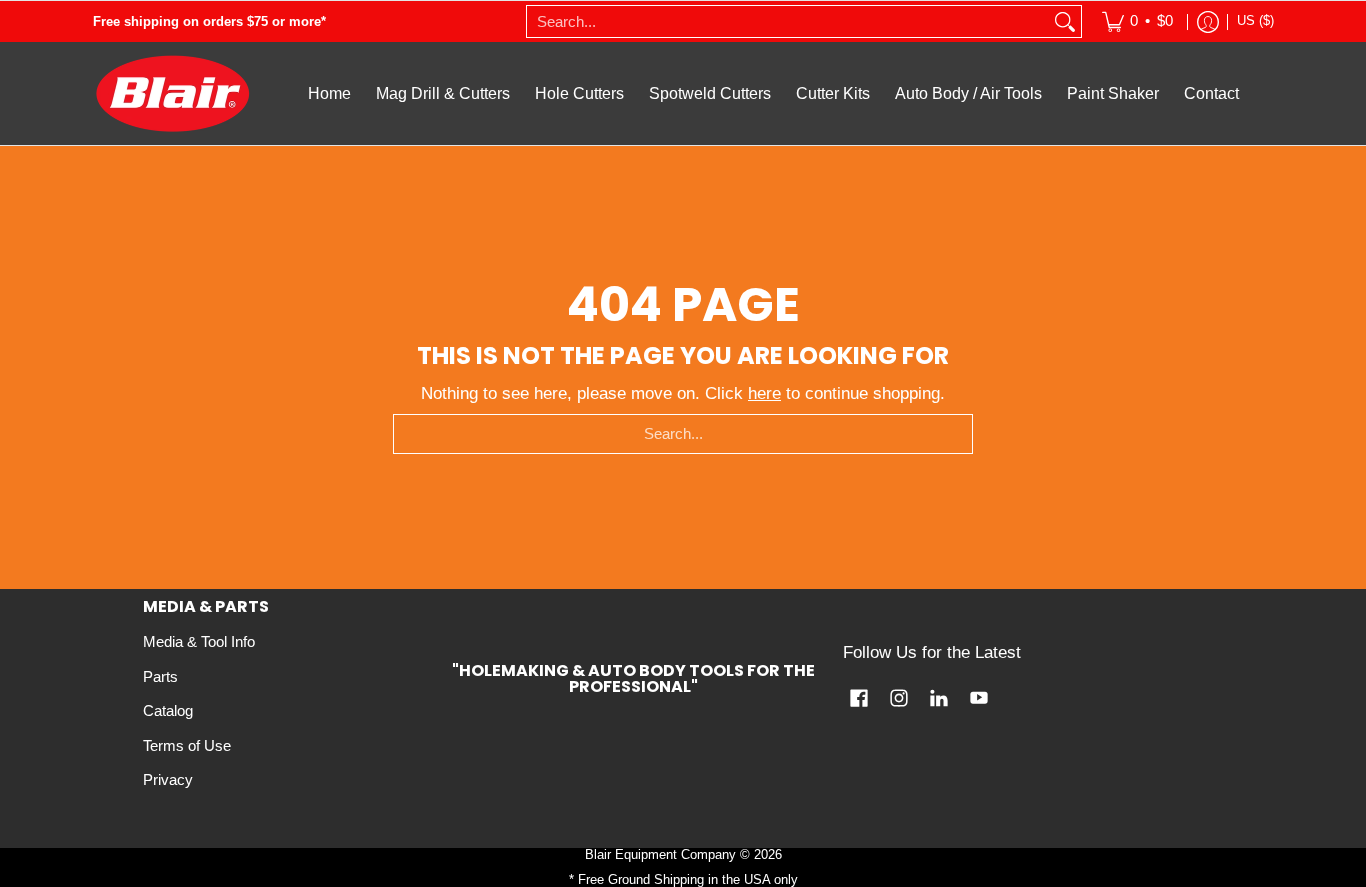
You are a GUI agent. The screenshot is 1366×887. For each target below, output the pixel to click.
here (764, 393)
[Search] (1065, 21)
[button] (859, 699)
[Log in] (1208, 21)
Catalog (168, 711)
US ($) (1255, 20)
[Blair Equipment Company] (173, 93)
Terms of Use (187, 746)
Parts (160, 677)
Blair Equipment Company (660, 854)
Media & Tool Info (199, 642)
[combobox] (788, 21)
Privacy (168, 780)
